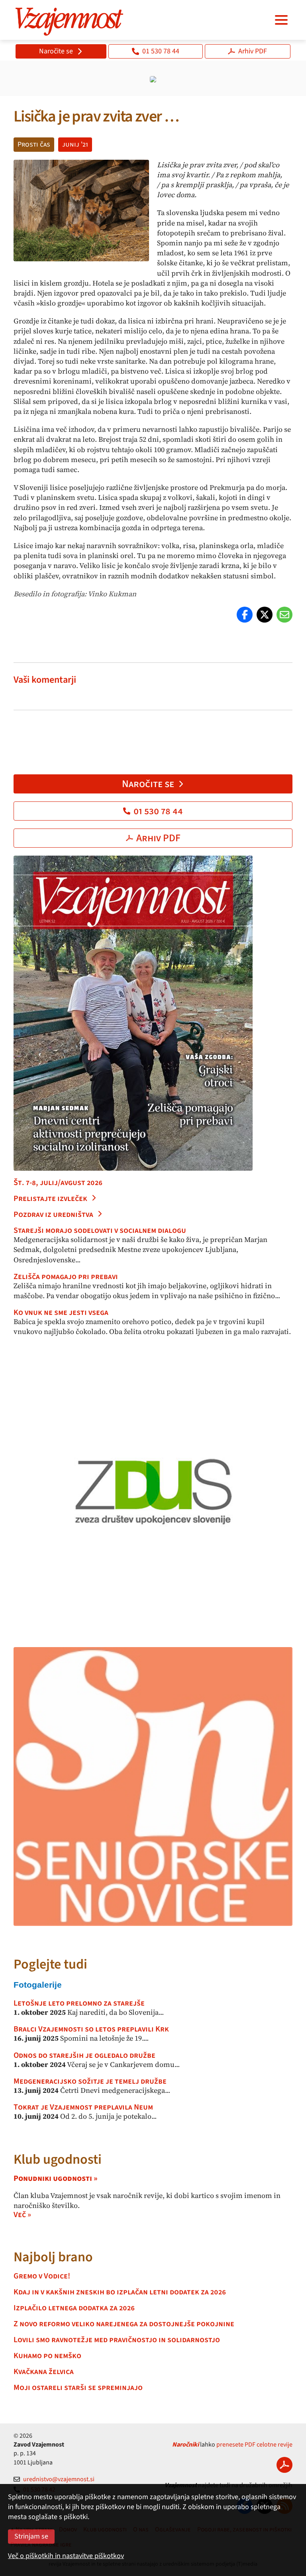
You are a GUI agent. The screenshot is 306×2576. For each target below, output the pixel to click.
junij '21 (75, 144)
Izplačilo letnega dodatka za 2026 (74, 2308)
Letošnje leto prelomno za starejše (79, 2003)
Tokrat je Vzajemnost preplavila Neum (83, 2107)
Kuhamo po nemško (47, 2356)
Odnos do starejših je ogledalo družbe (84, 2055)
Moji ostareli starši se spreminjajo (78, 2388)
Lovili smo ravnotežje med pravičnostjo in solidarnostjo (117, 2340)
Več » (22, 2215)
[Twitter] (265, 615)
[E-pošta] (284, 615)
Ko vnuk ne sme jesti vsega (61, 1312)
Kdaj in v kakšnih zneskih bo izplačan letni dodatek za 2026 (120, 2292)
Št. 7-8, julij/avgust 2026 (58, 1183)
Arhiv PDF (253, 51)
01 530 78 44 (161, 51)
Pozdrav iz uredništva (53, 1215)
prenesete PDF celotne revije (254, 2445)
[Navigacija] (281, 20)
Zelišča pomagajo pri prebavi (66, 1277)
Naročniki (185, 2445)
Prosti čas (34, 144)
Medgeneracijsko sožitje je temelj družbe (90, 2081)
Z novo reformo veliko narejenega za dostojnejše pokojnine (124, 2324)
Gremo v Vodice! (42, 2276)
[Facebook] (245, 615)
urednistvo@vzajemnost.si (59, 2479)
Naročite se (56, 51)
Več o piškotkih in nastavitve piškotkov (66, 2556)
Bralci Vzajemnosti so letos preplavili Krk (91, 2029)
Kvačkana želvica (44, 2372)
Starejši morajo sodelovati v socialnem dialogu (100, 1230)
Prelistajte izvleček (50, 1199)
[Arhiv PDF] (284, 2465)
